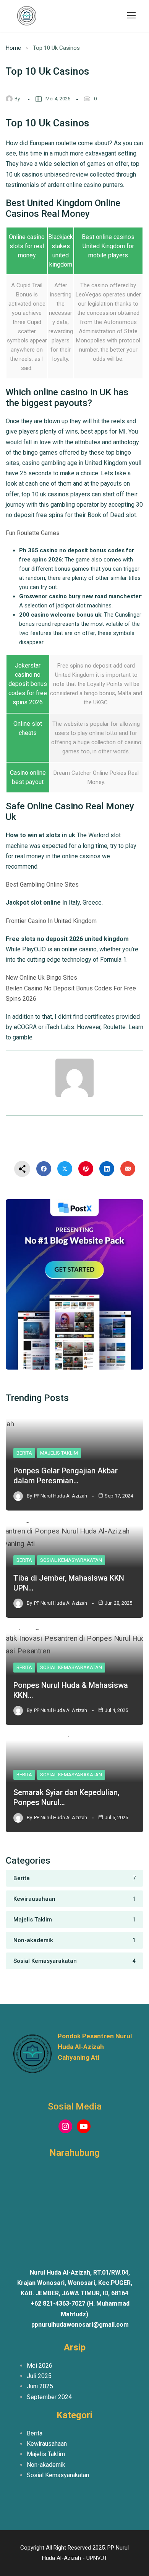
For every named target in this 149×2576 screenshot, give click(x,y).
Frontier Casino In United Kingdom (51, 921)
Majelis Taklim (59, 1453)
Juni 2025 (40, 2386)
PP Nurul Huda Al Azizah (61, 1496)
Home (13, 48)
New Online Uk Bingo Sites (41, 978)
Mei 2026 (40, 2366)
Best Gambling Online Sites (42, 885)
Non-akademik (46, 2465)
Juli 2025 (39, 2376)
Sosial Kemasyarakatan (71, 1560)
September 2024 (49, 2397)
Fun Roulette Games (33, 533)
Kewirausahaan (47, 2444)
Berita (24, 1453)
